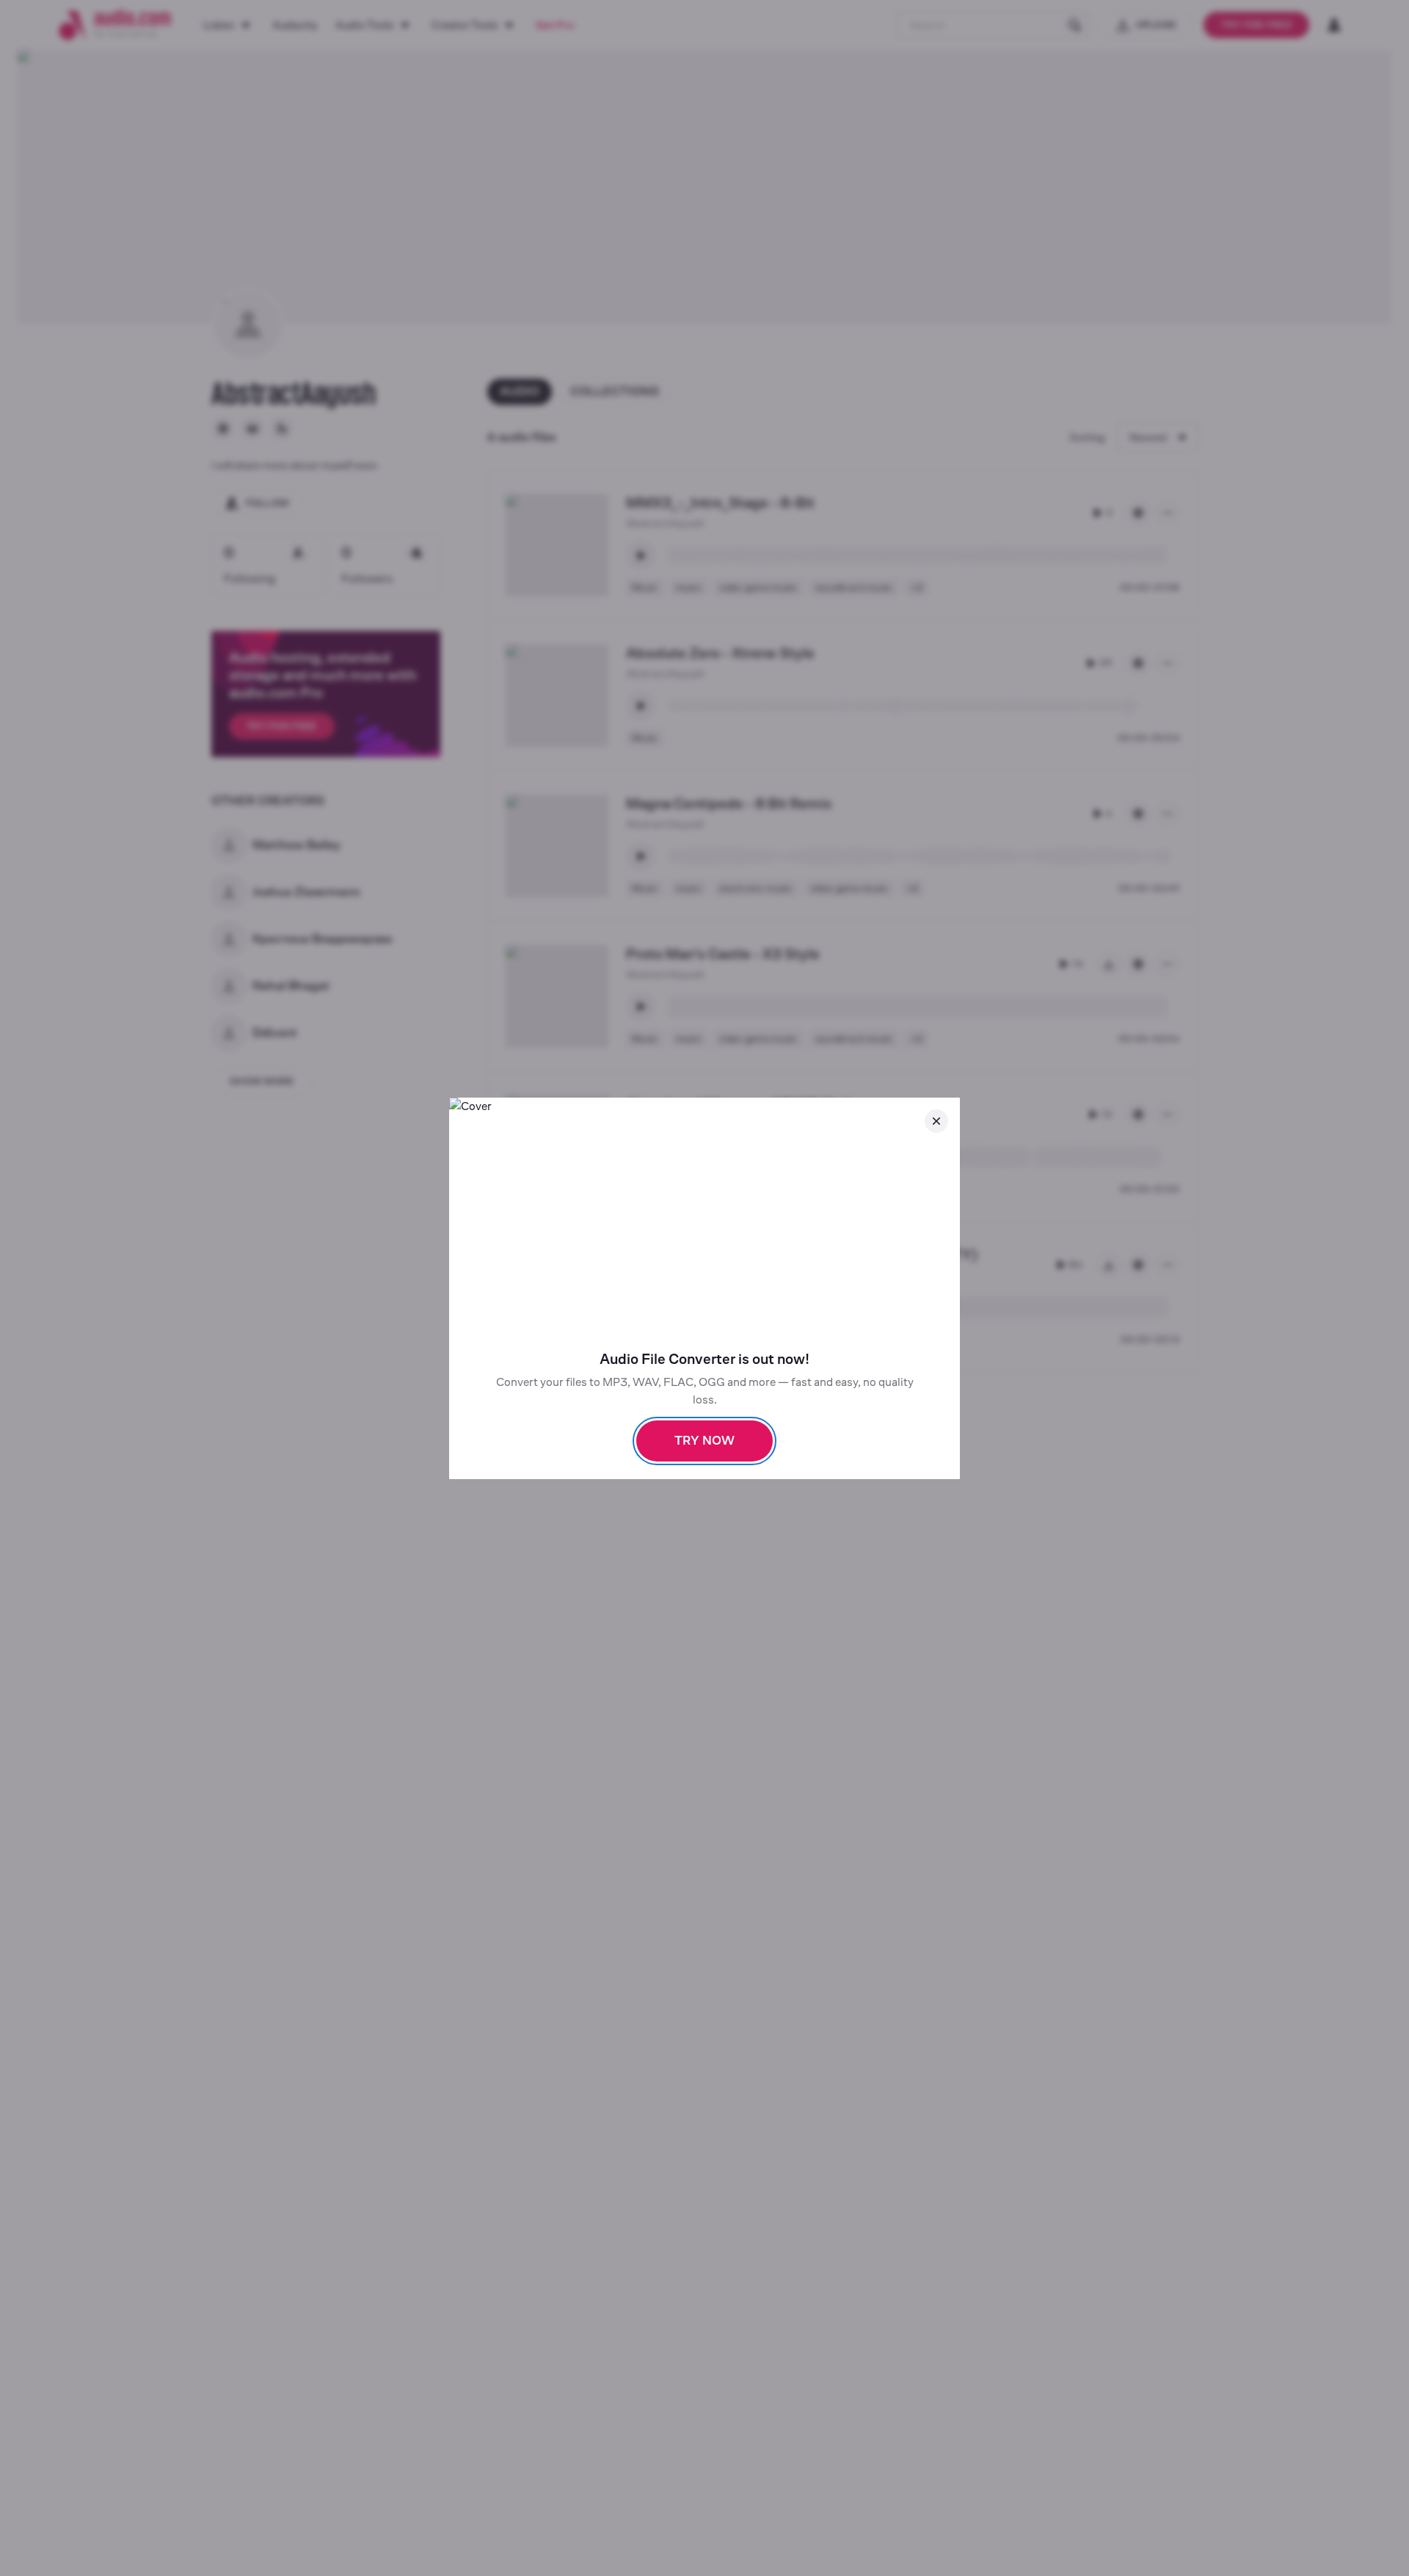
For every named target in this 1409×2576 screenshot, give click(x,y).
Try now (704, 1441)
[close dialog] (936, 1121)
